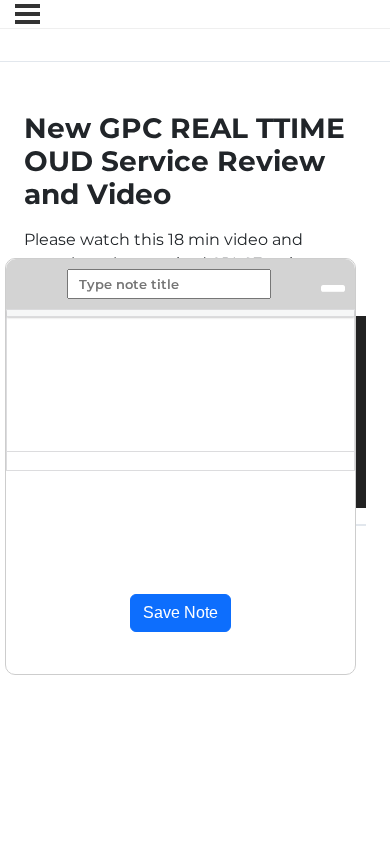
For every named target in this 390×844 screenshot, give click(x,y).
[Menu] (27, 14)
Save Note (180, 612)
